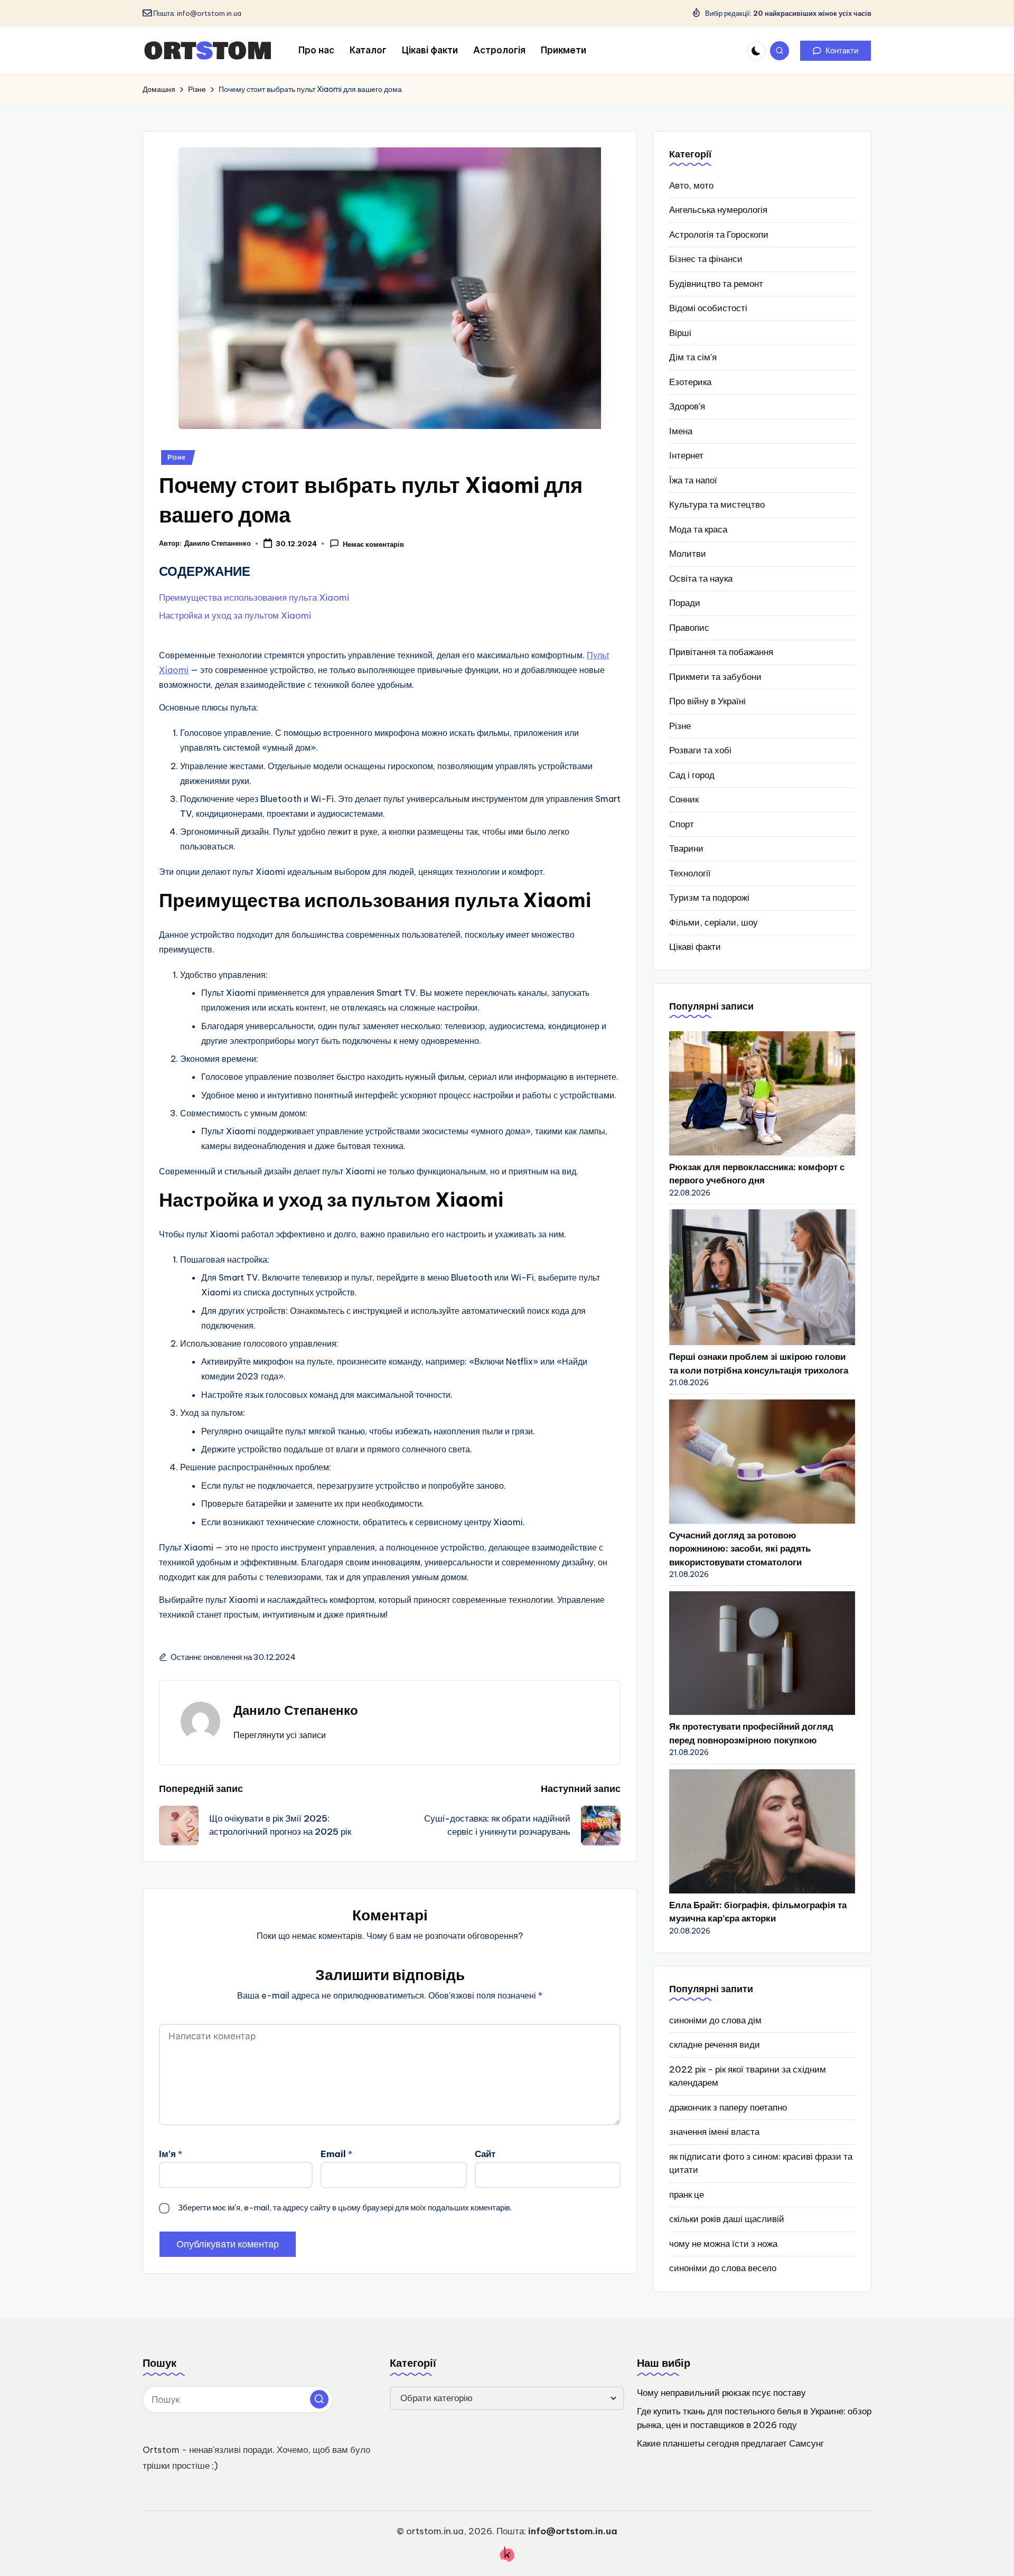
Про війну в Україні (707, 701)
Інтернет (686, 455)
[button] (835, 51)
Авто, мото (691, 185)
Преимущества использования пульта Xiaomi (254, 598)
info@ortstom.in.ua (209, 13)
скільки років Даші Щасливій (727, 2219)
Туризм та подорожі (709, 898)
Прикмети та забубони (715, 677)
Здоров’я (687, 406)
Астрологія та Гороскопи (719, 235)
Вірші (680, 333)
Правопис (689, 628)
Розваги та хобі (700, 750)
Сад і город (692, 775)
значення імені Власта (714, 2132)
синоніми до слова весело (723, 2268)
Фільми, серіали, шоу (713, 922)
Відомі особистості (708, 308)
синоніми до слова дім (715, 2020)
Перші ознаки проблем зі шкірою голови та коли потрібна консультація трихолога (759, 1364)
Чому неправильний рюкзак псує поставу (721, 2393)
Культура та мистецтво (717, 505)
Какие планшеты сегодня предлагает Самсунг (730, 2443)
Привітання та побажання (721, 652)
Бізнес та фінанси (706, 259)
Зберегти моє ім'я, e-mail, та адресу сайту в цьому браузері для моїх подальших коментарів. (345, 2208)
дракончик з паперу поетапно (728, 2107)
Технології (690, 873)
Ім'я (171, 2154)
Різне (177, 457)
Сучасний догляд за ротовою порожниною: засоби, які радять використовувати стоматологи (740, 1549)
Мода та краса (698, 529)
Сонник (684, 799)
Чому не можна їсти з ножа (723, 2244)
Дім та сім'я (693, 357)
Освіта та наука (701, 578)
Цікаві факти (695, 947)
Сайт (485, 2154)
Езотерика (690, 382)
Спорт (682, 824)
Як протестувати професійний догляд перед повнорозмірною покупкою (751, 1733)
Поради (685, 603)
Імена (681, 431)
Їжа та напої (693, 480)
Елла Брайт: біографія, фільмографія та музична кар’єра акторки (758, 1912)
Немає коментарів (373, 544)
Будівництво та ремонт (716, 284)
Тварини (686, 848)
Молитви (688, 554)
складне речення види (715, 2045)
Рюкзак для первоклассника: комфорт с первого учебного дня (757, 1174)
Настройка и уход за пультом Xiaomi (235, 615)
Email (336, 2154)
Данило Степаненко (296, 1710)
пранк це (687, 2195)
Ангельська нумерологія (718, 210)
